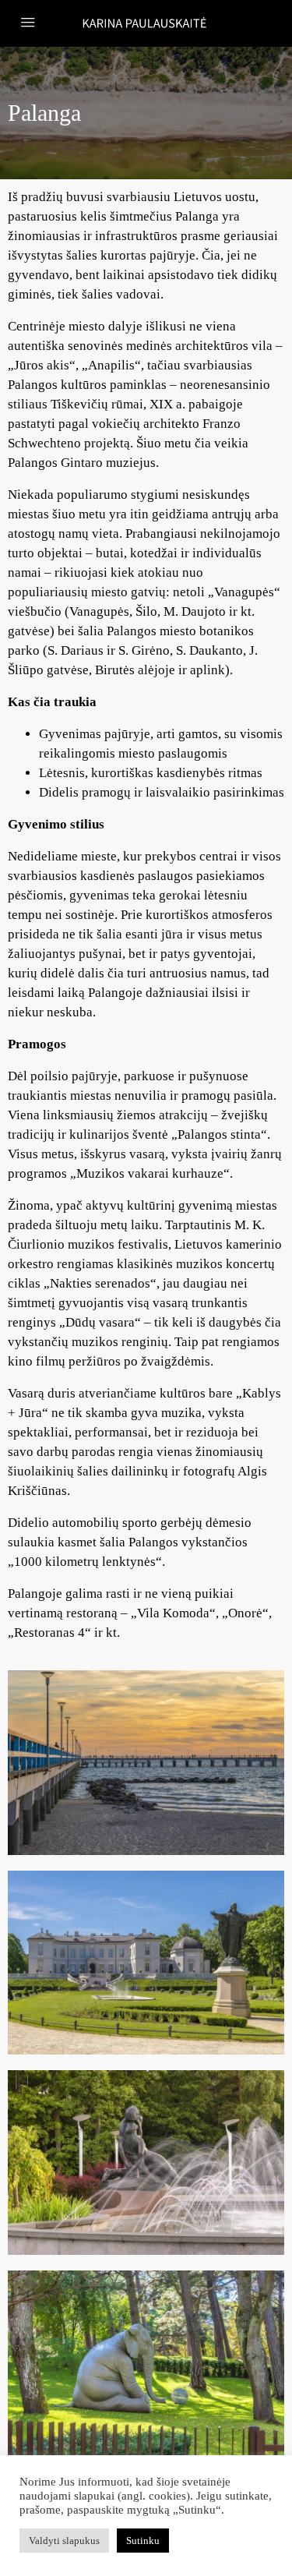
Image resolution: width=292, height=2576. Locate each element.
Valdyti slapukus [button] (64, 2541)
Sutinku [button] (143, 2541)
